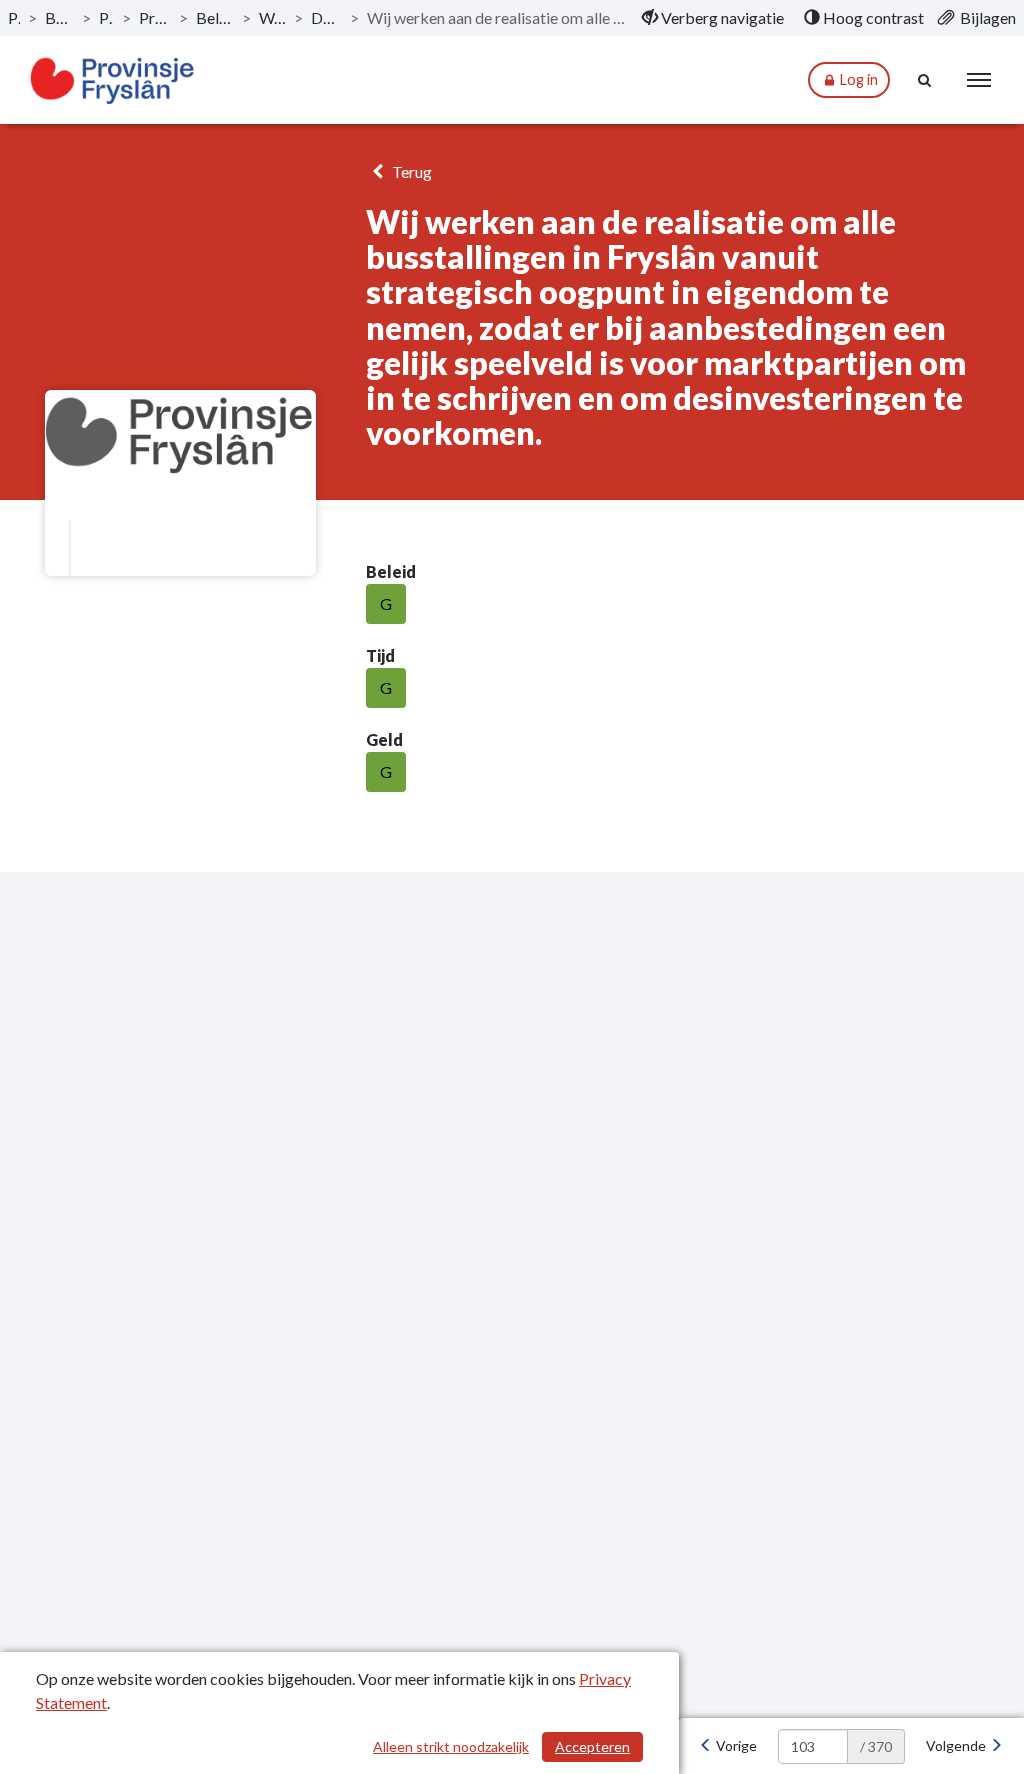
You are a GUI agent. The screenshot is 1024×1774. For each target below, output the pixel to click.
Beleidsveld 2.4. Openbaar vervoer (215, 17)
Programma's (106, 17)
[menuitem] (713, 18)
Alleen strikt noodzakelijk (451, 1746)
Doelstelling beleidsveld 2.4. (326, 17)
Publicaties (14, 17)
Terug (410, 171)
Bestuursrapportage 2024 (59, 17)
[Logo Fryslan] (113, 80)
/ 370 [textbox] (876, 1746)
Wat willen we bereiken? (272, 17)
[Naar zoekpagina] (925, 80)
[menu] (979, 80)
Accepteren (592, 1746)
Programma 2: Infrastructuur (155, 17)
